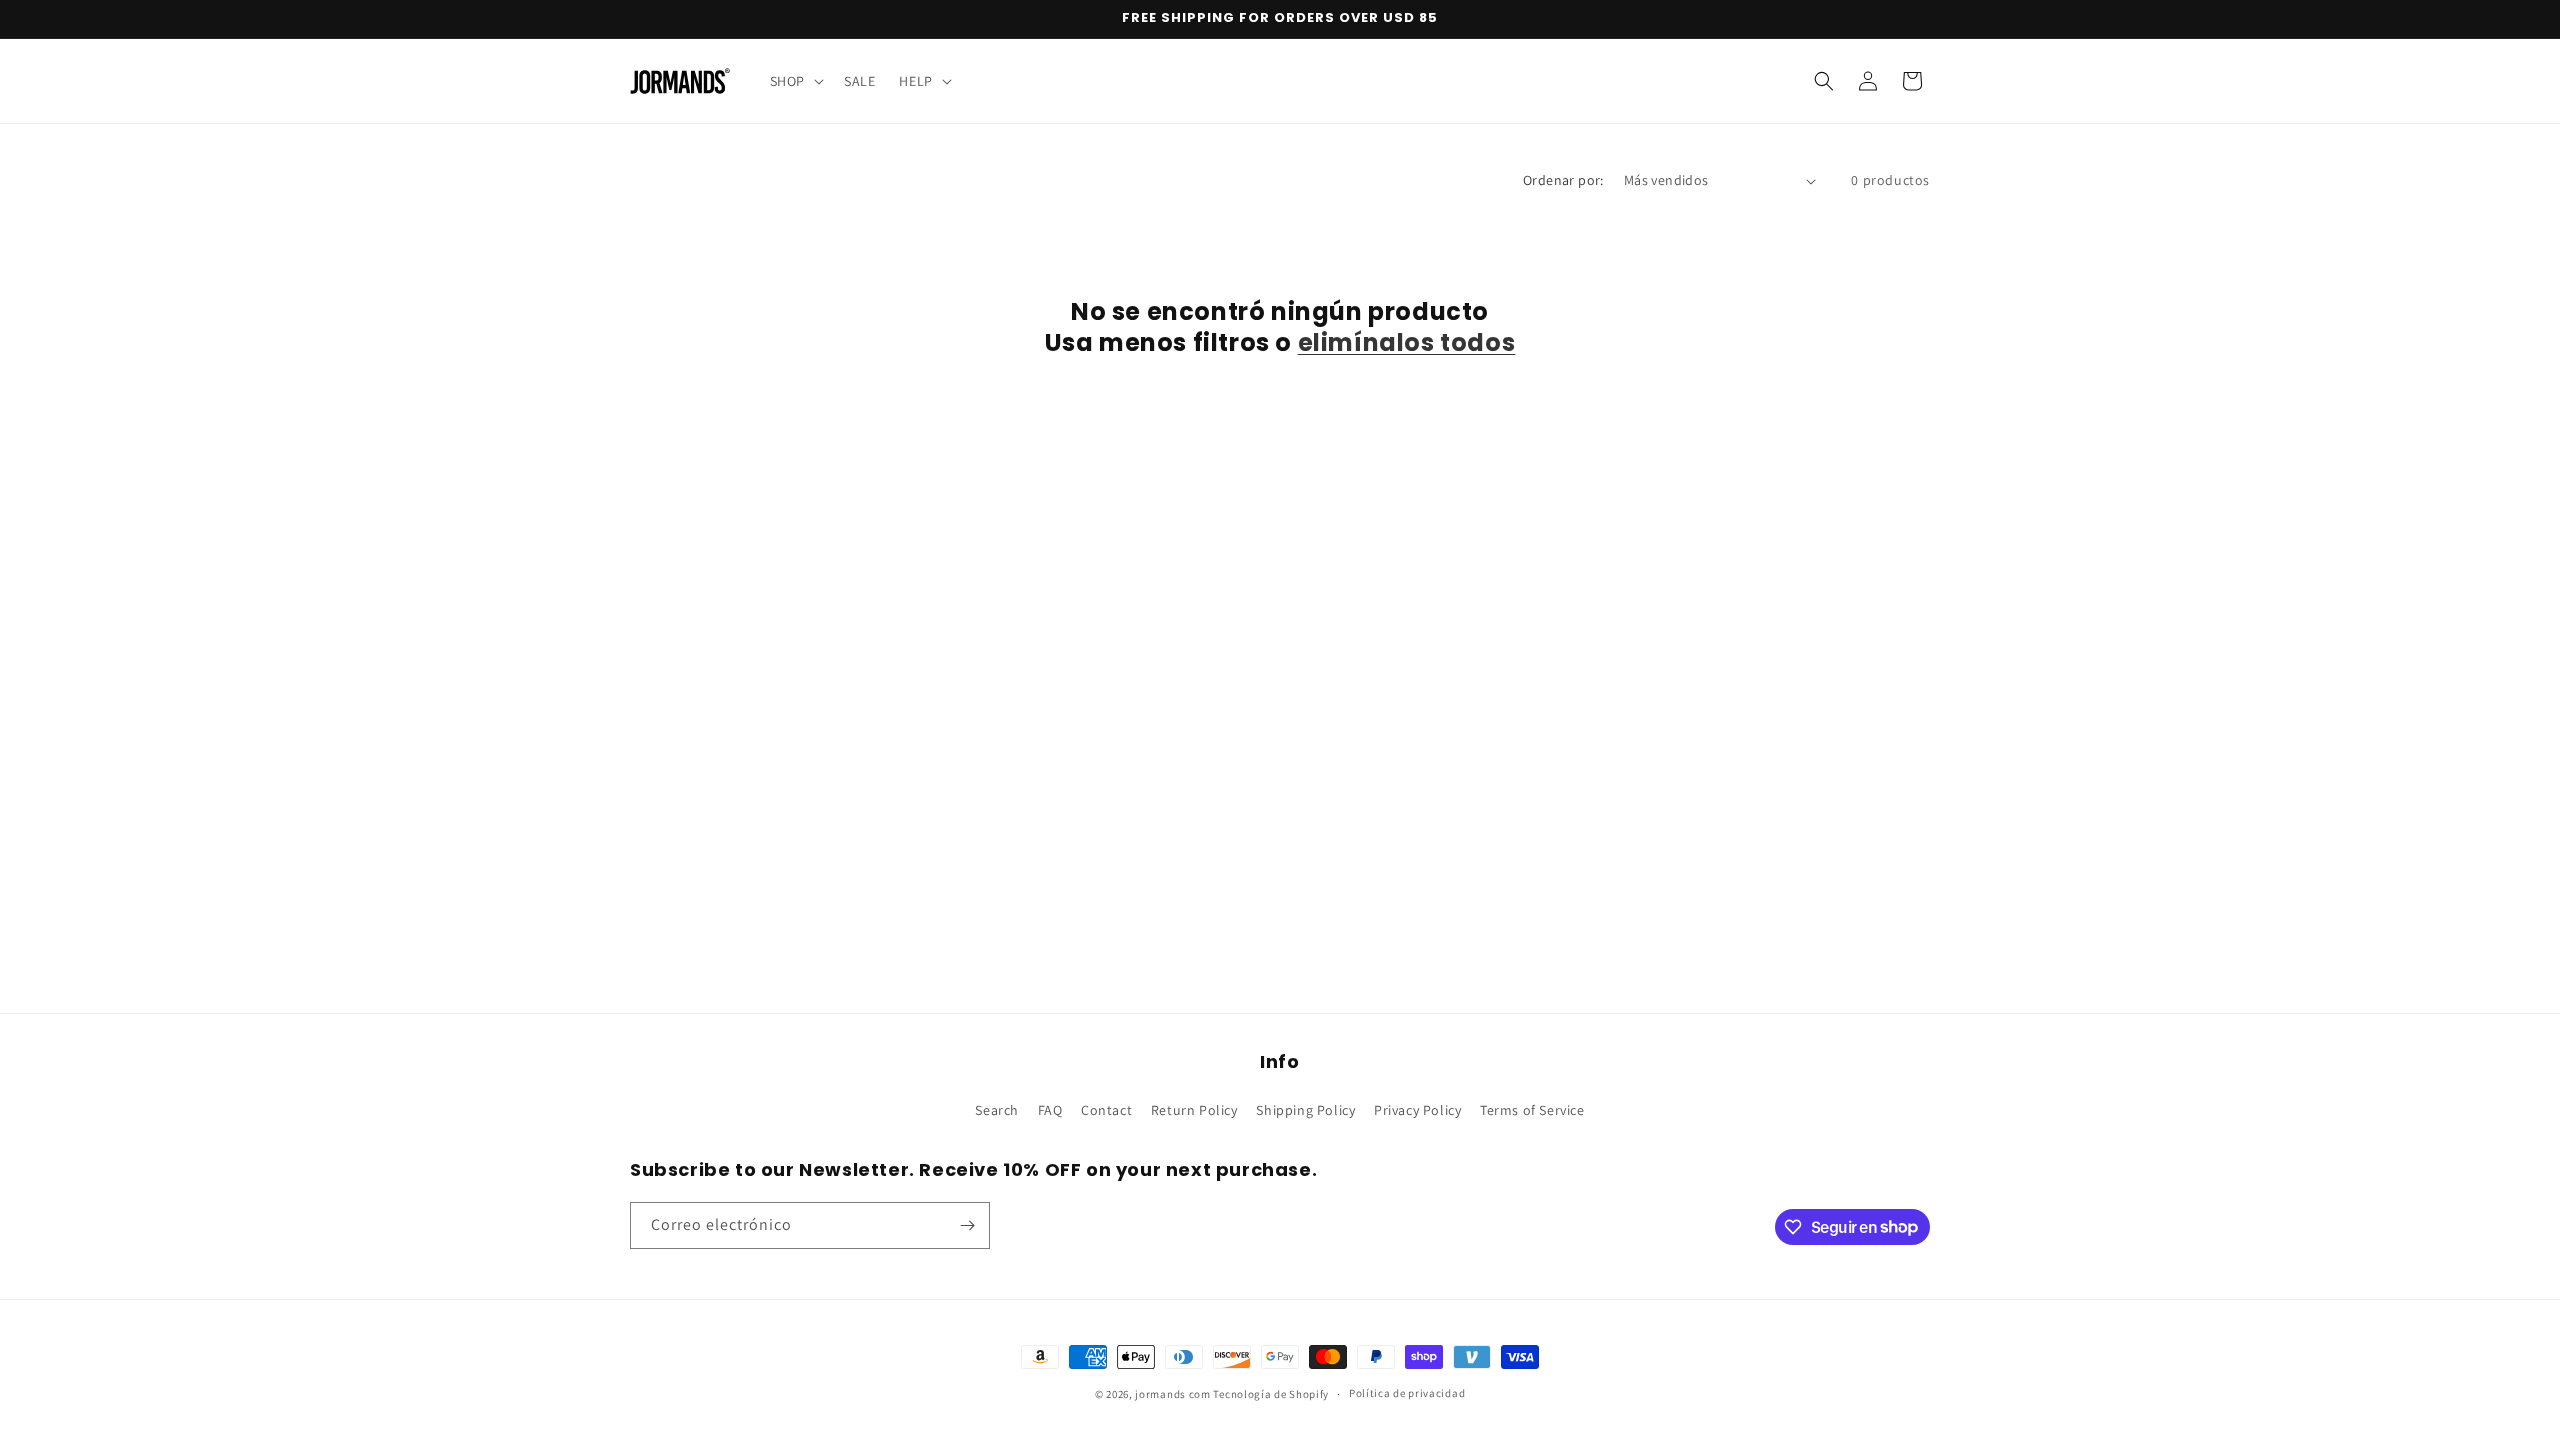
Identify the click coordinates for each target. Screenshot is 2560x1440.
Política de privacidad (1407, 1393)
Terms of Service (1532, 1110)
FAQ (1050, 1110)
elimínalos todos (1407, 342)
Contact (1106, 1110)
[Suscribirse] (967, 1225)
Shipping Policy (1305, 1110)
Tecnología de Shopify (1271, 1394)
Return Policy (1194, 1110)
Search (997, 1110)
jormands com (1172, 1394)
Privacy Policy (1417, 1110)
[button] (795, 81)
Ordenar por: (1563, 180)
